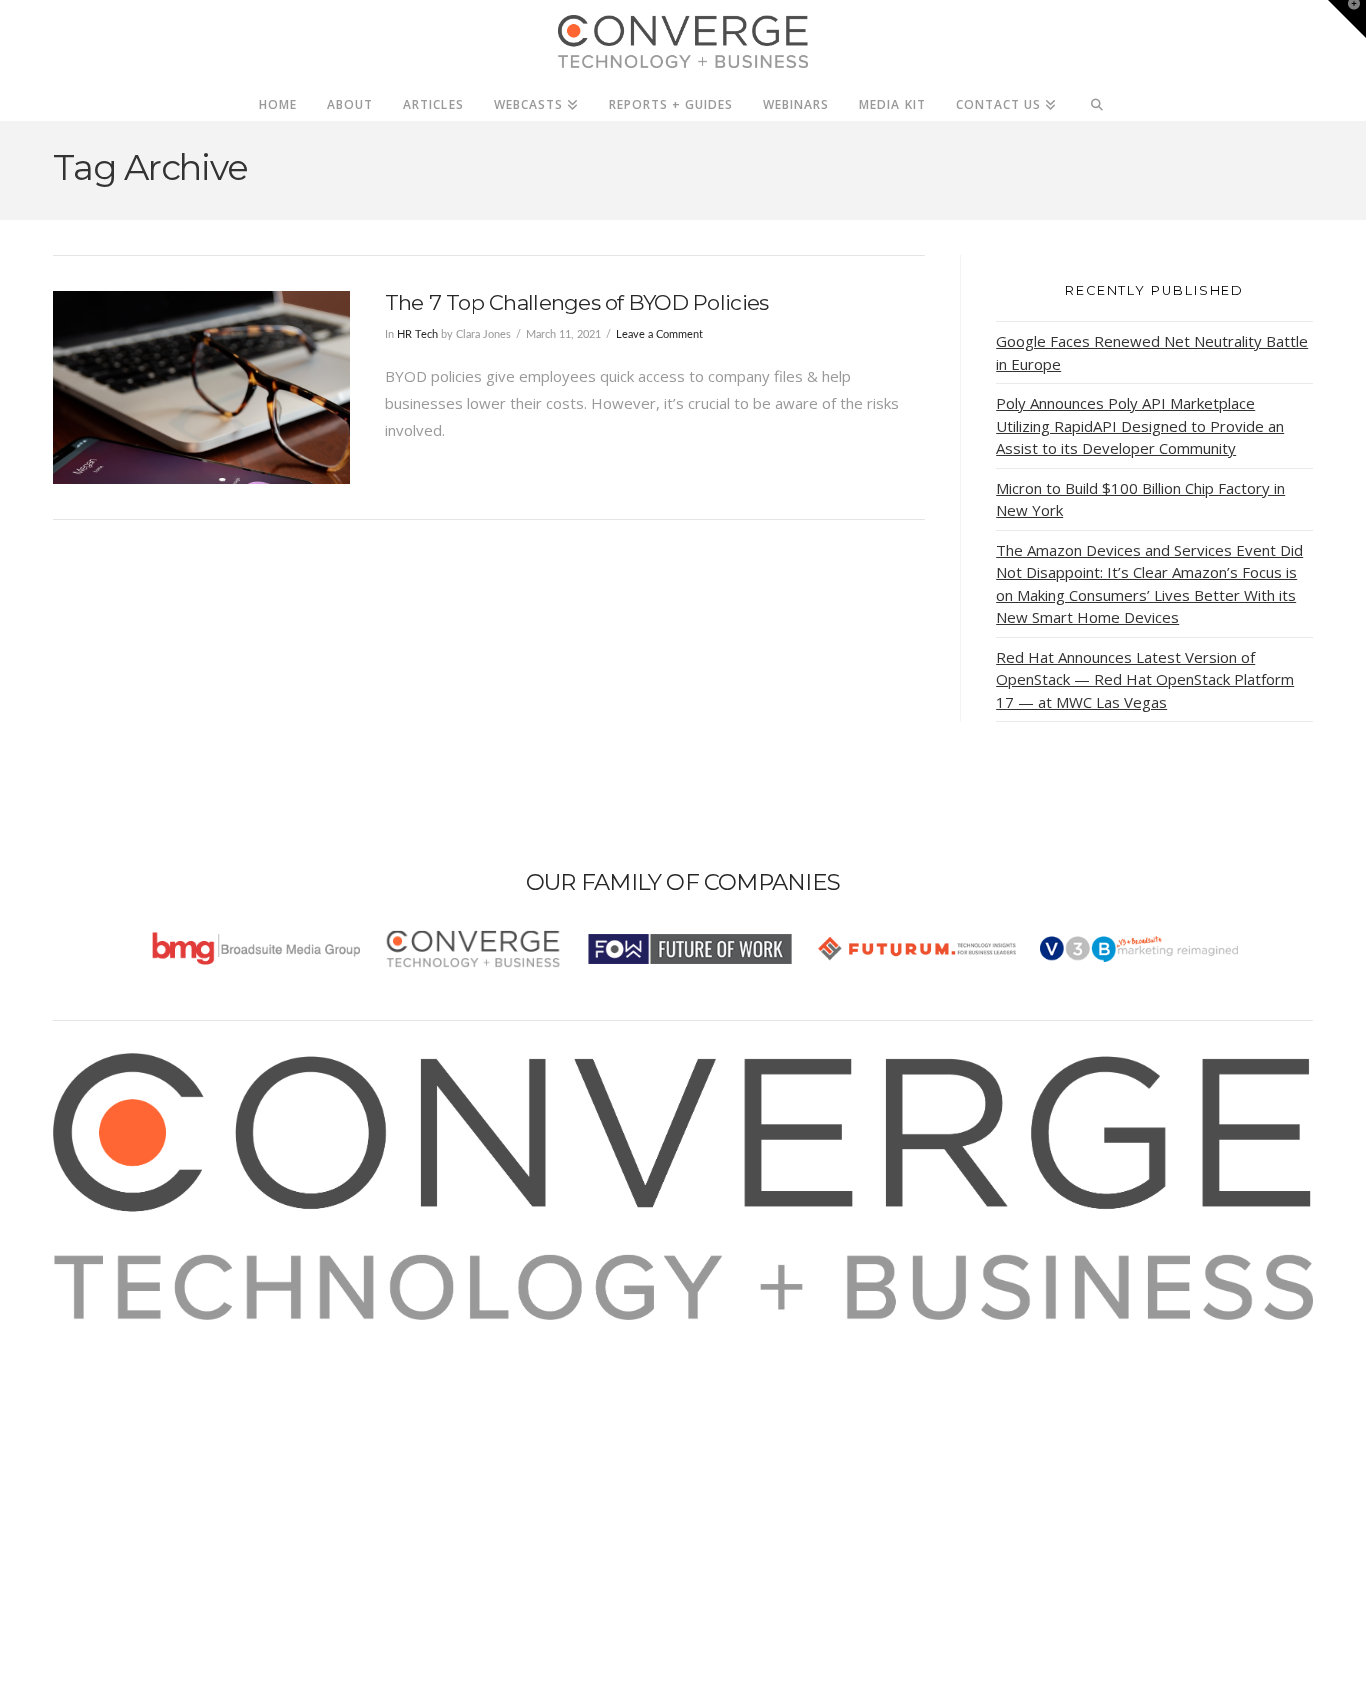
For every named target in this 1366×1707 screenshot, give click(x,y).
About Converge (134, 1333)
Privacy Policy (125, 1414)
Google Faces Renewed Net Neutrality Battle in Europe (1152, 352)
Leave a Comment (659, 334)
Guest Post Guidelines (155, 1441)
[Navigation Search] (1097, 99)
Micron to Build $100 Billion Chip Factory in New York (1140, 499)
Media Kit (110, 1360)
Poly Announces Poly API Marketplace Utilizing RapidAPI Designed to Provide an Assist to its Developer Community (1140, 425)
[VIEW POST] (201, 387)
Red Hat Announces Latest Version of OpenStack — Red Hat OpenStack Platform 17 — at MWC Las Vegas (1145, 679)
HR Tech (417, 334)
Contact (104, 1468)
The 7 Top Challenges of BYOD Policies (577, 302)
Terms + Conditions (145, 1387)
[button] (1347, 19)
